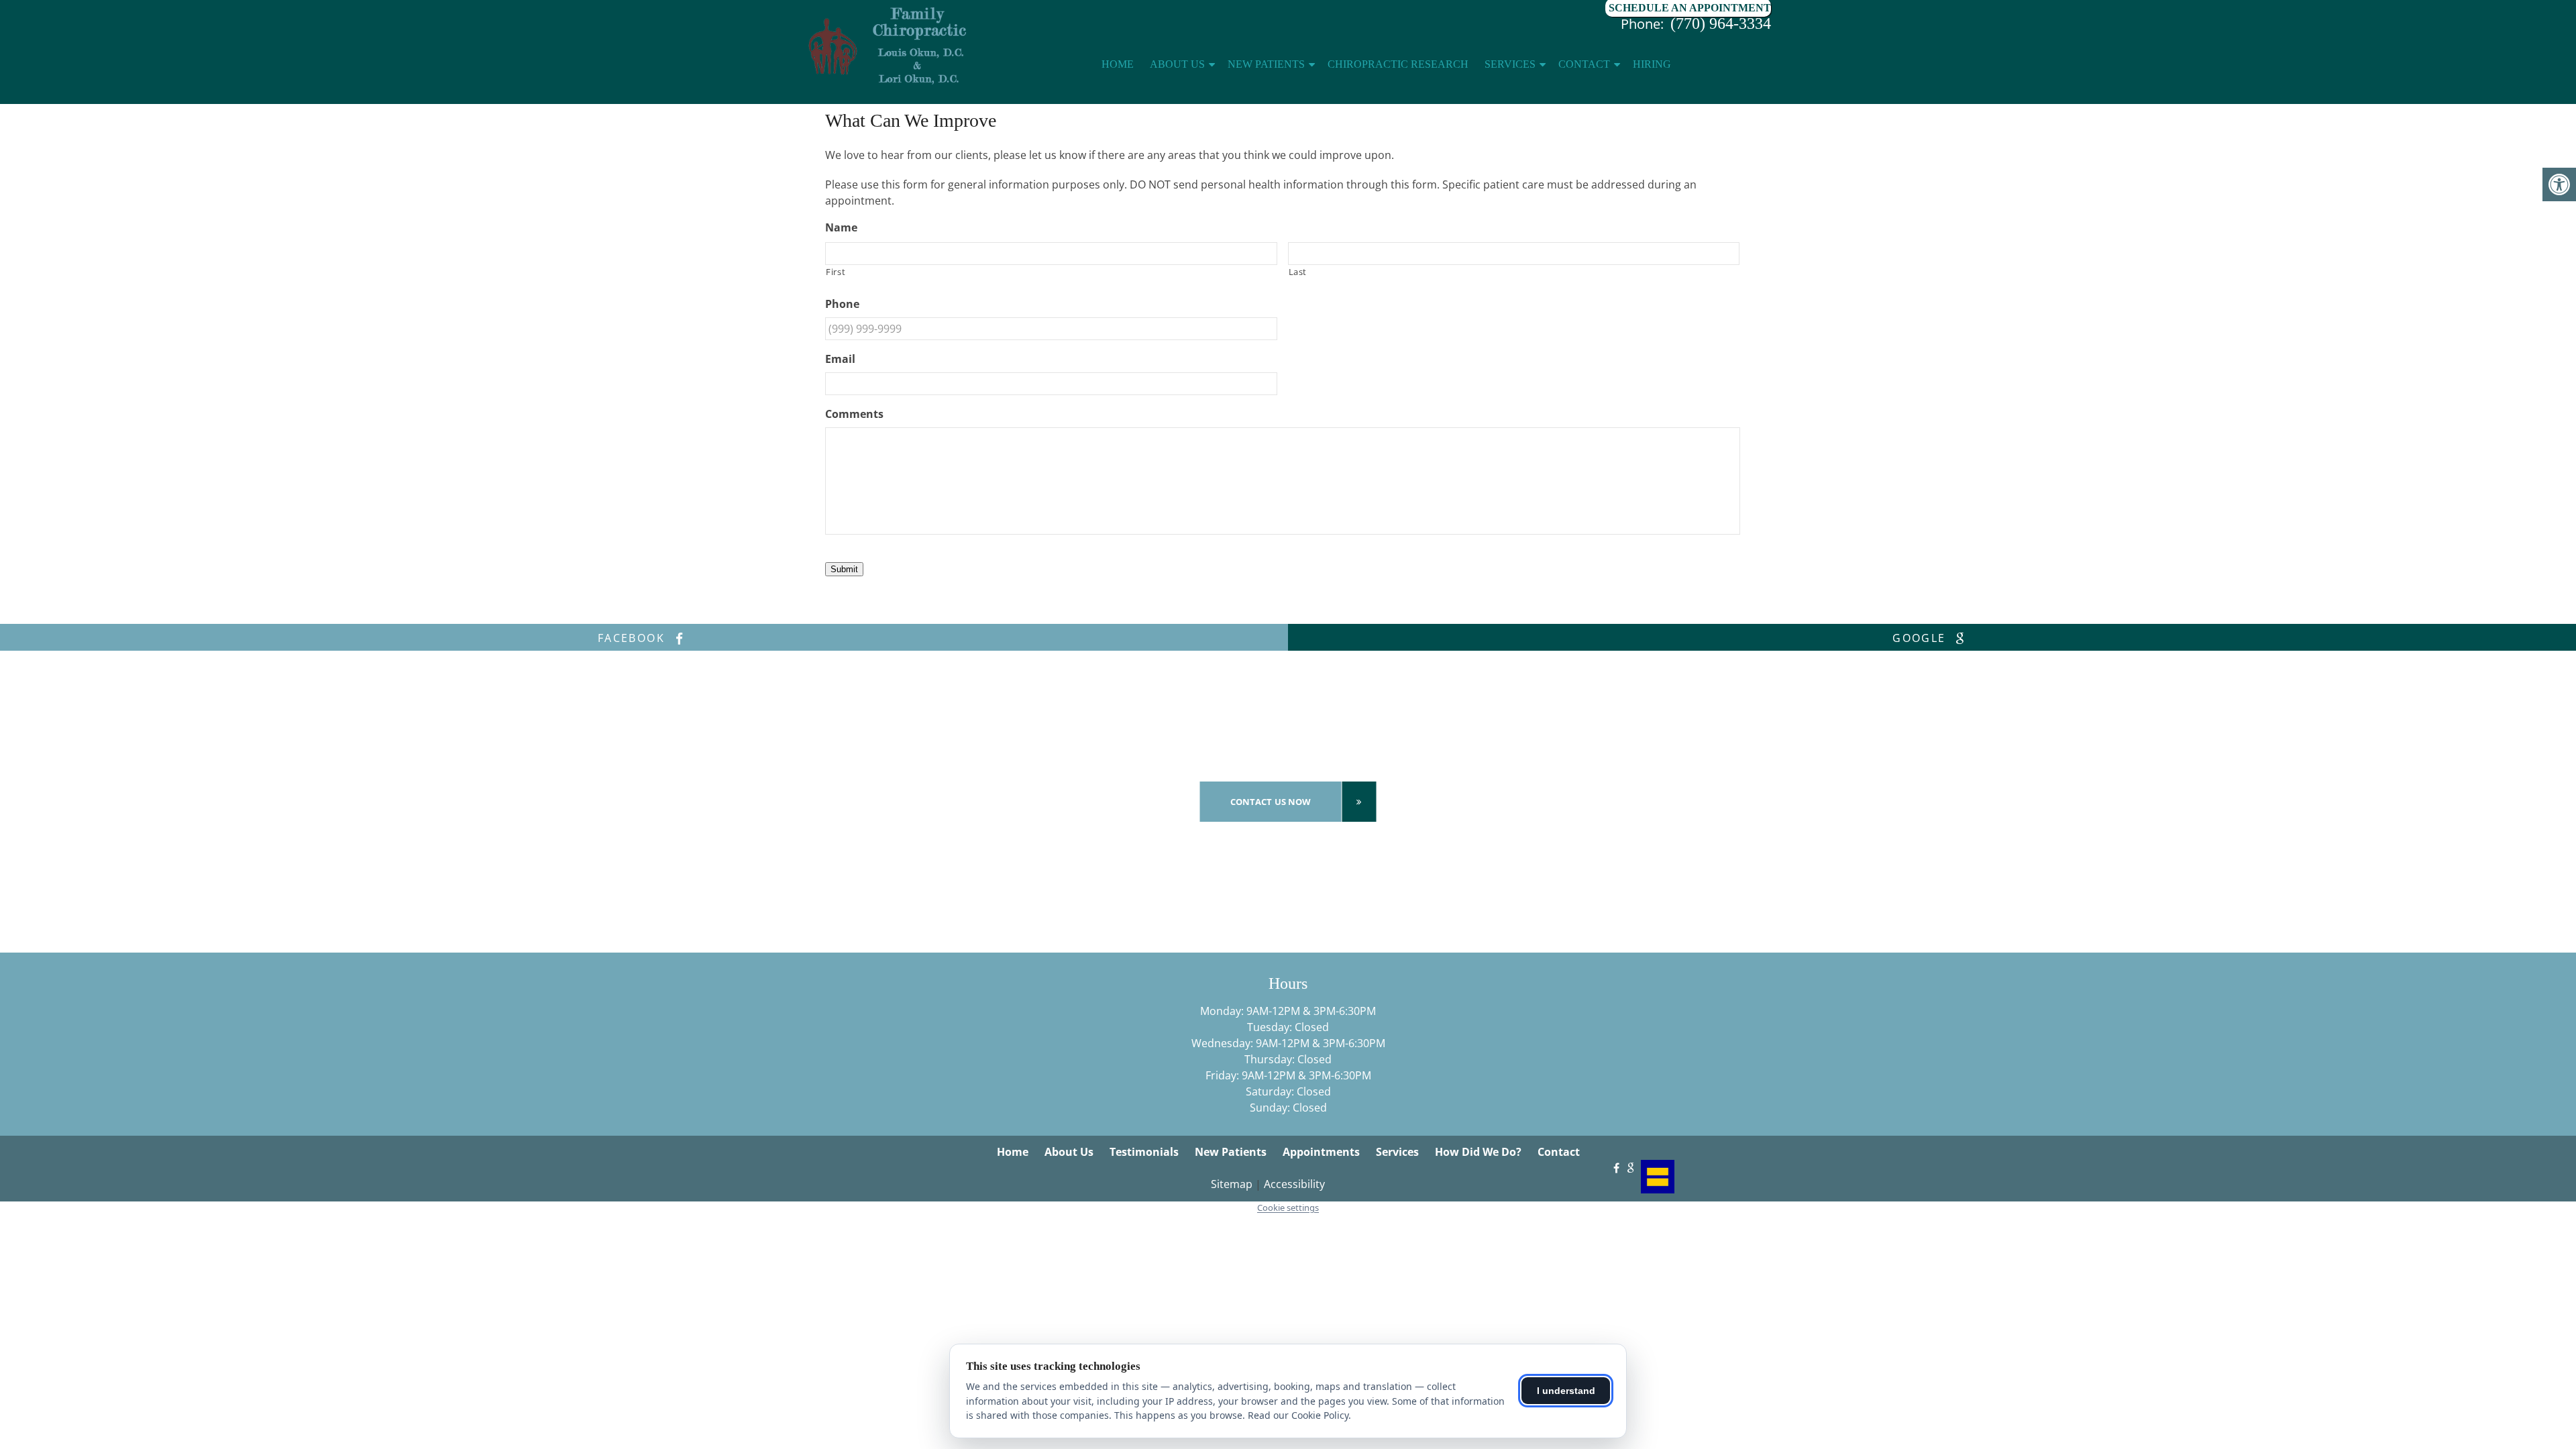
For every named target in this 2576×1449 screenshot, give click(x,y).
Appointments (1321, 1152)
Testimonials (1144, 1152)
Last (1298, 272)
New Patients (1266, 64)
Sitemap (1232, 1184)
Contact (1584, 64)
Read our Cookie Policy (1298, 1415)
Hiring (1652, 64)
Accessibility (1294, 1184)
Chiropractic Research (1398, 64)
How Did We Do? (1478, 1152)
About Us (1177, 64)
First (836, 272)
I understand (1566, 1391)
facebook (634, 638)
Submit (844, 569)
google (1921, 638)
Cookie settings (1288, 1207)
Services (1510, 64)
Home (1118, 64)
